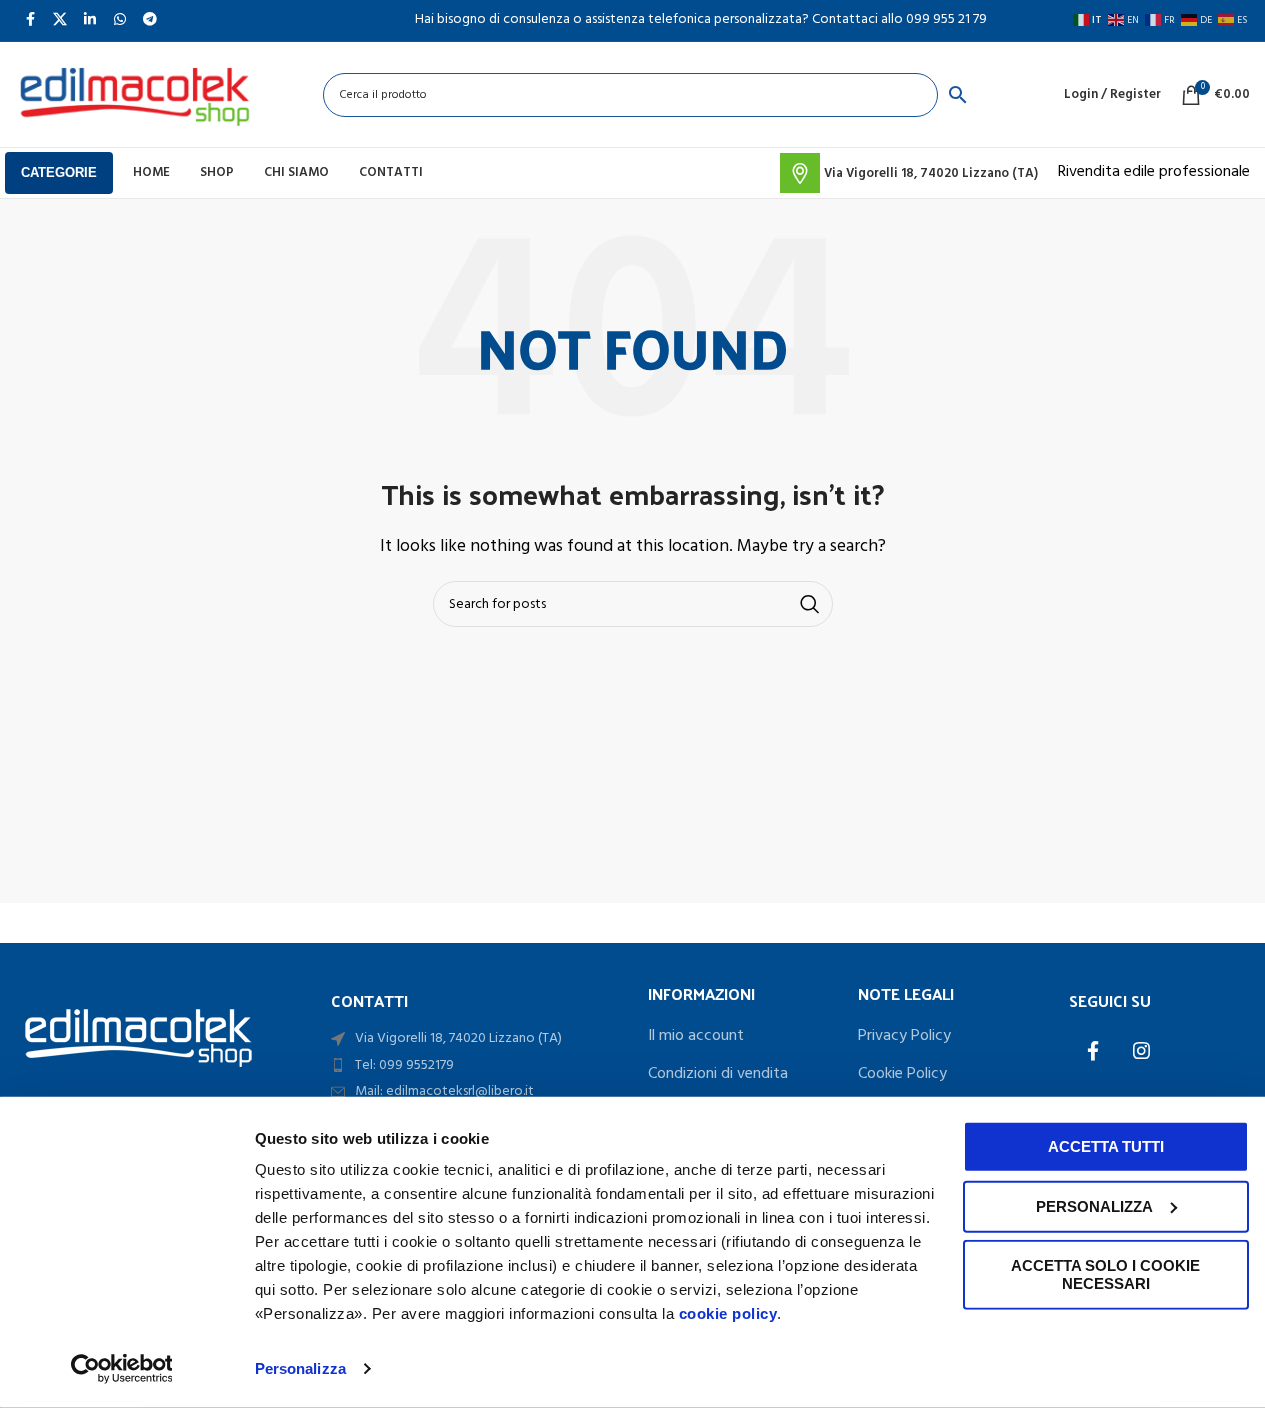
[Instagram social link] (1141, 1053)
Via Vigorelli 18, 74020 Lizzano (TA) (458, 1038)
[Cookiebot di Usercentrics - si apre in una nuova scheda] (121, 1369)
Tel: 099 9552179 (404, 1065)
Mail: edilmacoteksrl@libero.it (444, 1091)
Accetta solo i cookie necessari (1105, 1274)
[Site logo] (134, 95)
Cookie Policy (902, 1074)
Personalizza (300, 1368)
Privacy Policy (904, 1036)
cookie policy (728, 1313)
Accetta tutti (1106, 1146)
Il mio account (696, 1036)
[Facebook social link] (1093, 1053)
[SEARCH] (810, 604)
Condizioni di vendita (718, 1074)
